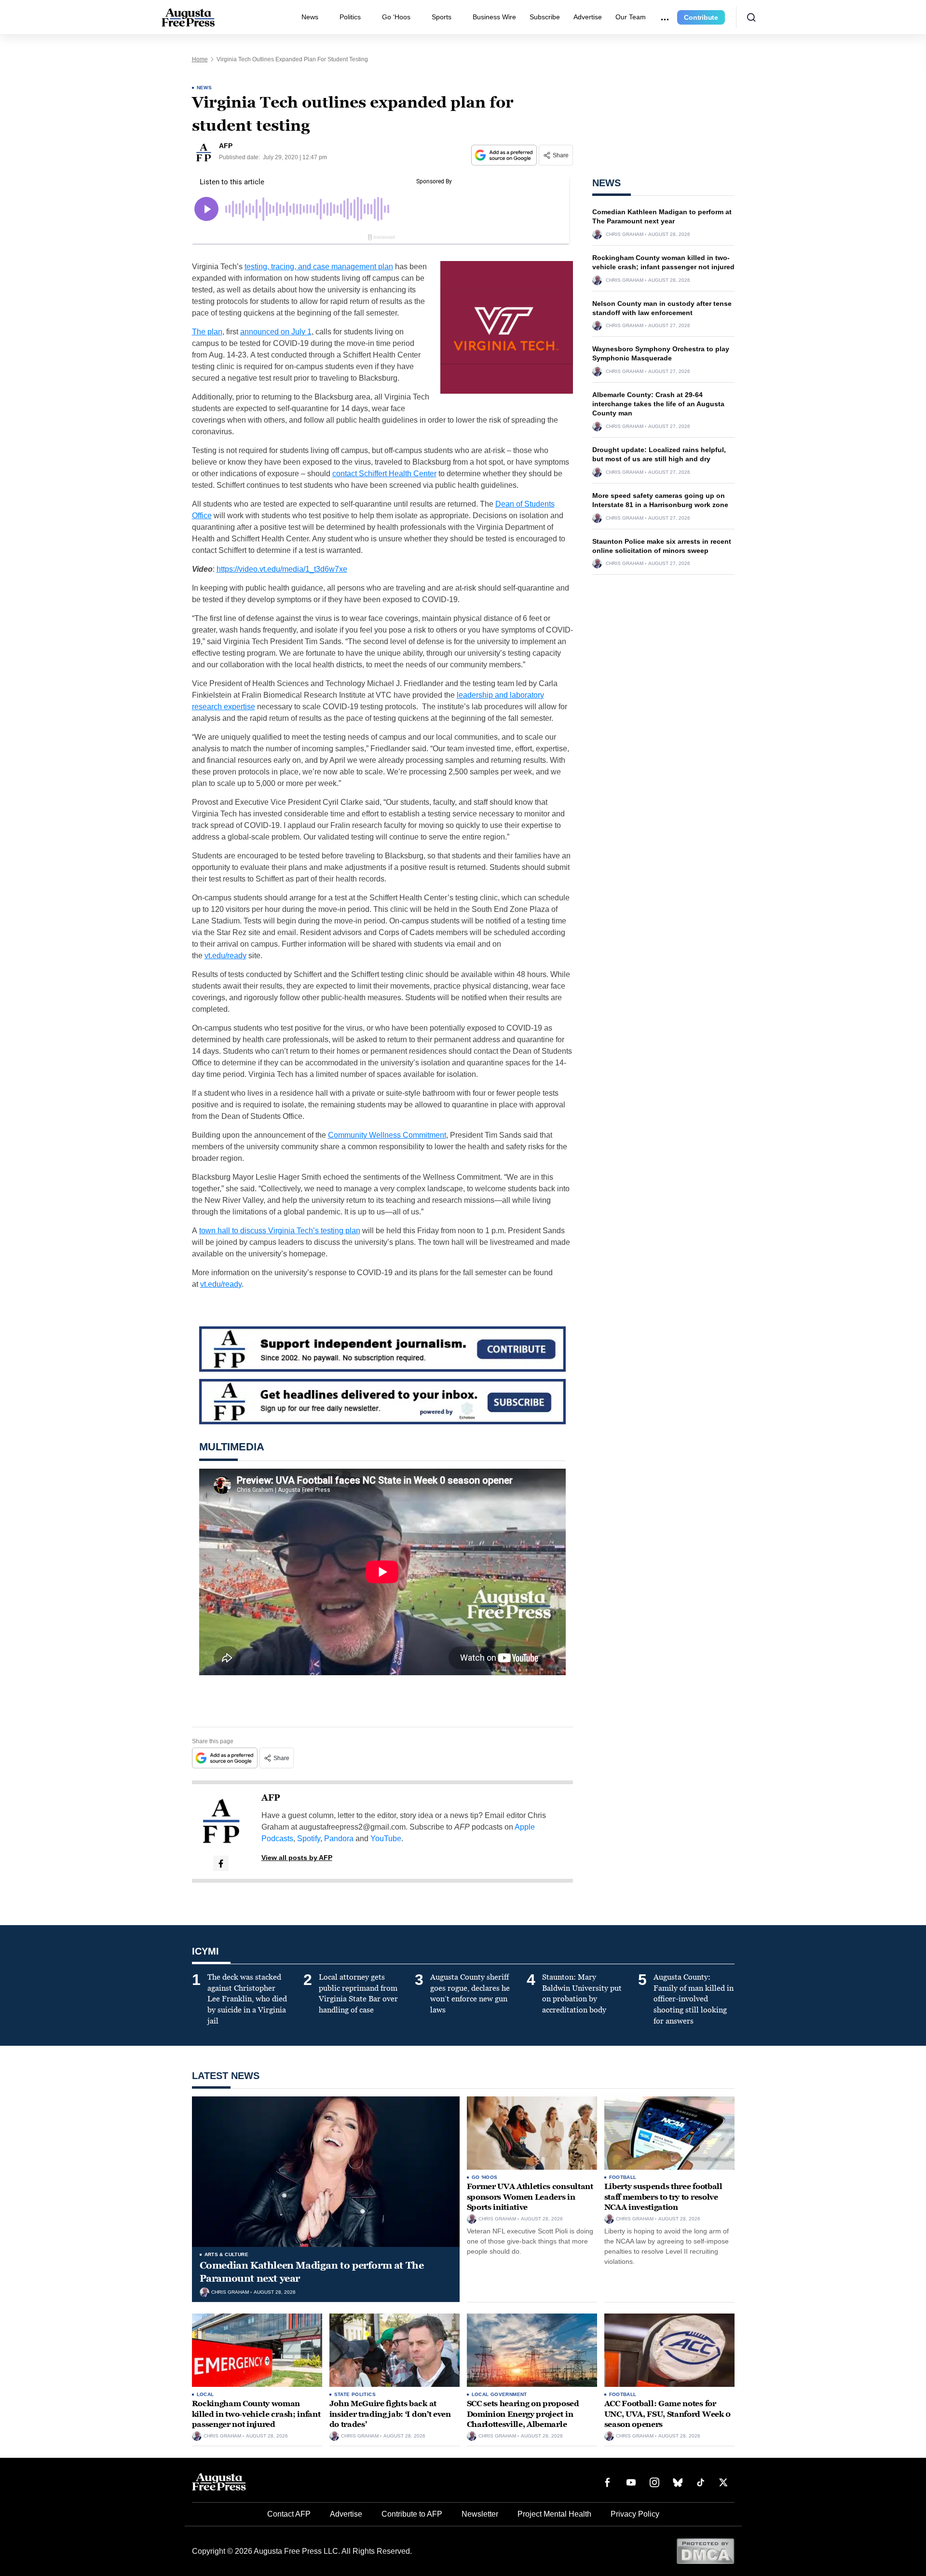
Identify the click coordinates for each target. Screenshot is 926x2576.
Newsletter (480, 2514)
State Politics (355, 2394)
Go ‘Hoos (396, 17)
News (310, 17)
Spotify (309, 1839)
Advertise (588, 17)
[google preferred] (505, 155)
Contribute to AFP (412, 2514)
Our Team (631, 17)
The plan (207, 332)
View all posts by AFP (297, 1858)
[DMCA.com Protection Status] (705, 2551)
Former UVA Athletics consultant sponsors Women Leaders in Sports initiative (530, 2197)
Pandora (339, 1839)
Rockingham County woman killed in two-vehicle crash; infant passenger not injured (256, 2414)
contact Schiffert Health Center (384, 474)
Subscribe (545, 17)
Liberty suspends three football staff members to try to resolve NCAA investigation (663, 2197)
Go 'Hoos (485, 2177)
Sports (442, 17)
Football (623, 2177)
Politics (350, 17)
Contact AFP (289, 2514)
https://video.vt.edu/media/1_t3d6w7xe (282, 569)
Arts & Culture (227, 2254)
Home (200, 59)
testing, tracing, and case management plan (319, 267)
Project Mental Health (554, 2514)
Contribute (701, 17)
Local (205, 2394)
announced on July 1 (276, 332)
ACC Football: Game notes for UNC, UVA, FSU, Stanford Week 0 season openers (667, 2414)
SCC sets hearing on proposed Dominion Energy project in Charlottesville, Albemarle (523, 2414)
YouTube (386, 1839)
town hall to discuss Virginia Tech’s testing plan (280, 1231)
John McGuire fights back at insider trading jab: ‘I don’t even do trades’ (390, 2414)
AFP (271, 1798)
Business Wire (494, 17)
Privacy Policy (635, 2514)
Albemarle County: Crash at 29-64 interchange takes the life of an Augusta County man (658, 404)
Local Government (499, 2394)
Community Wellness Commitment (387, 1135)
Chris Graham (625, 234)
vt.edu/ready (225, 956)
